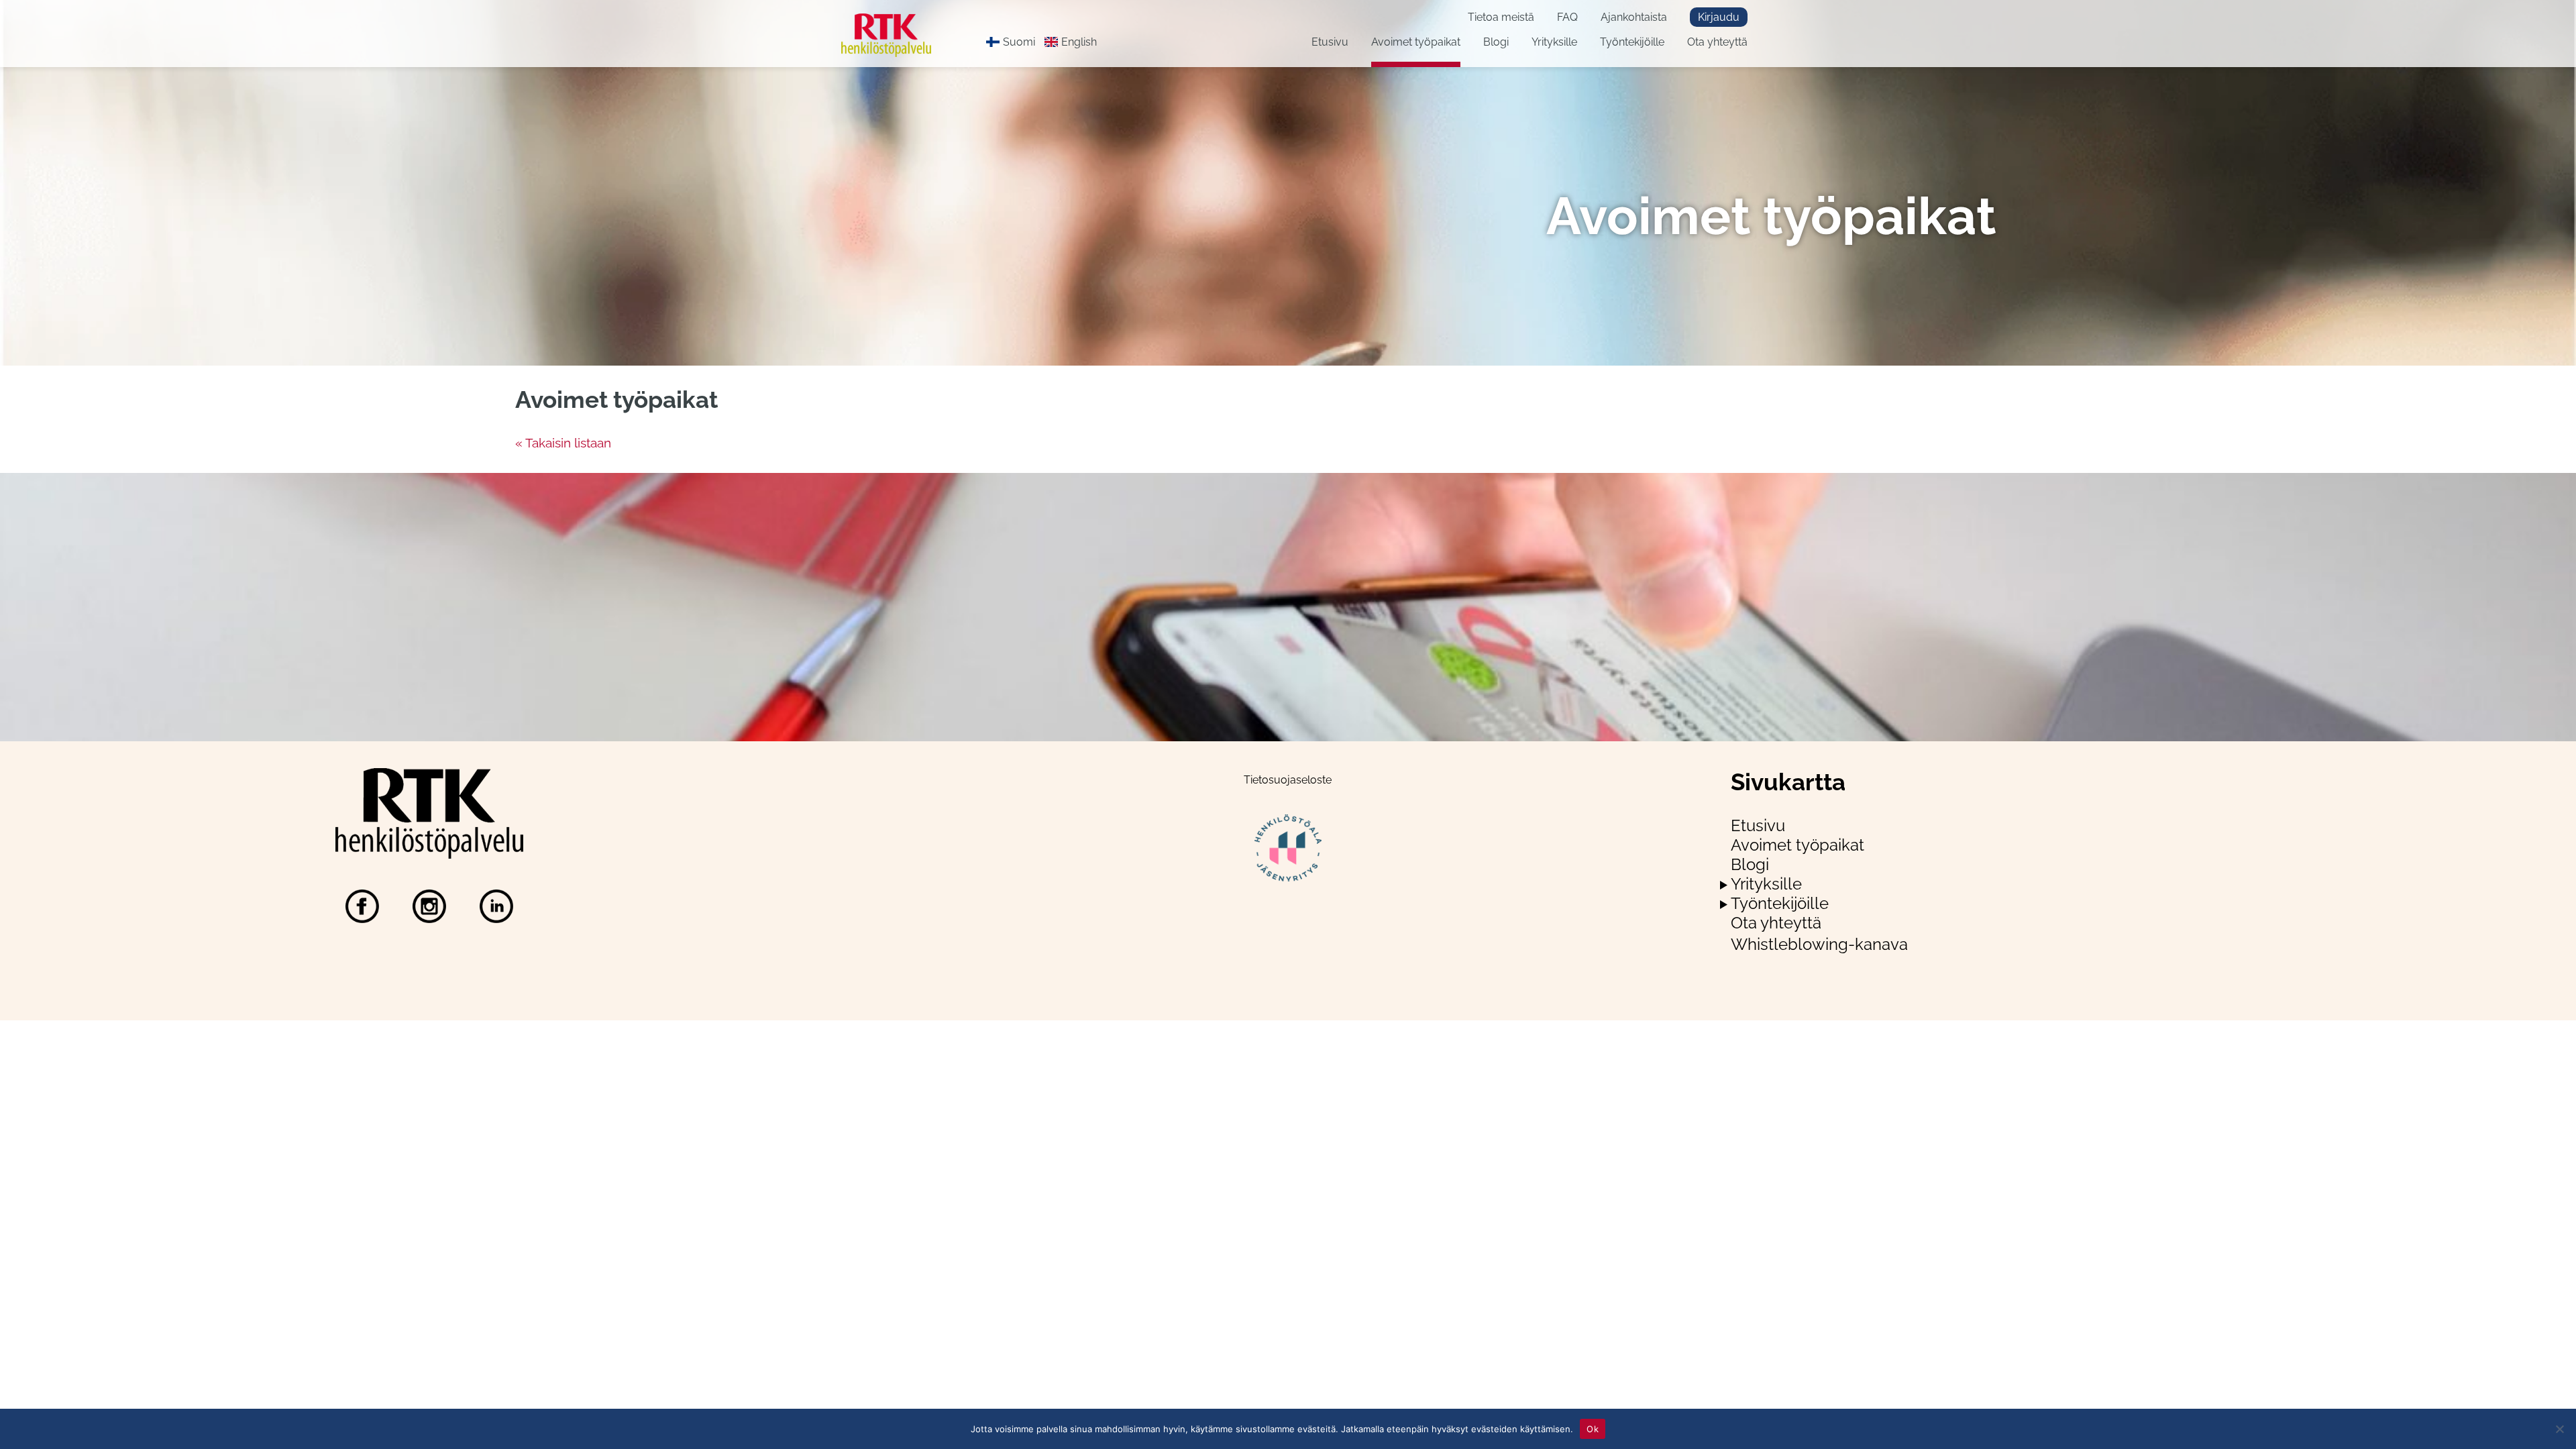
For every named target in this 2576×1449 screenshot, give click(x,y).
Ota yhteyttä (1717, 42)
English (1079, 42)
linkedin (496, 906)
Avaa (1724, 885)
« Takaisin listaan (563, 443)
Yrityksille (1554, 42)
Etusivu (1330, 42)
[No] (2559, 1429)
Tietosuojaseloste (1288, 780)
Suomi (1019, 42)
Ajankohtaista (1634, 17)
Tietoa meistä (1501, 17)
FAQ (1567, 17)
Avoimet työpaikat (1416, 42)
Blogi (1496, 42)
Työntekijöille (1632, 42)
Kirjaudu (1719, 17)
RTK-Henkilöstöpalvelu (897, 35)
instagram (429, 906)
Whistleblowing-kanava (1819, 944)
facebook (362, 906)
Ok (1593, 1428)
